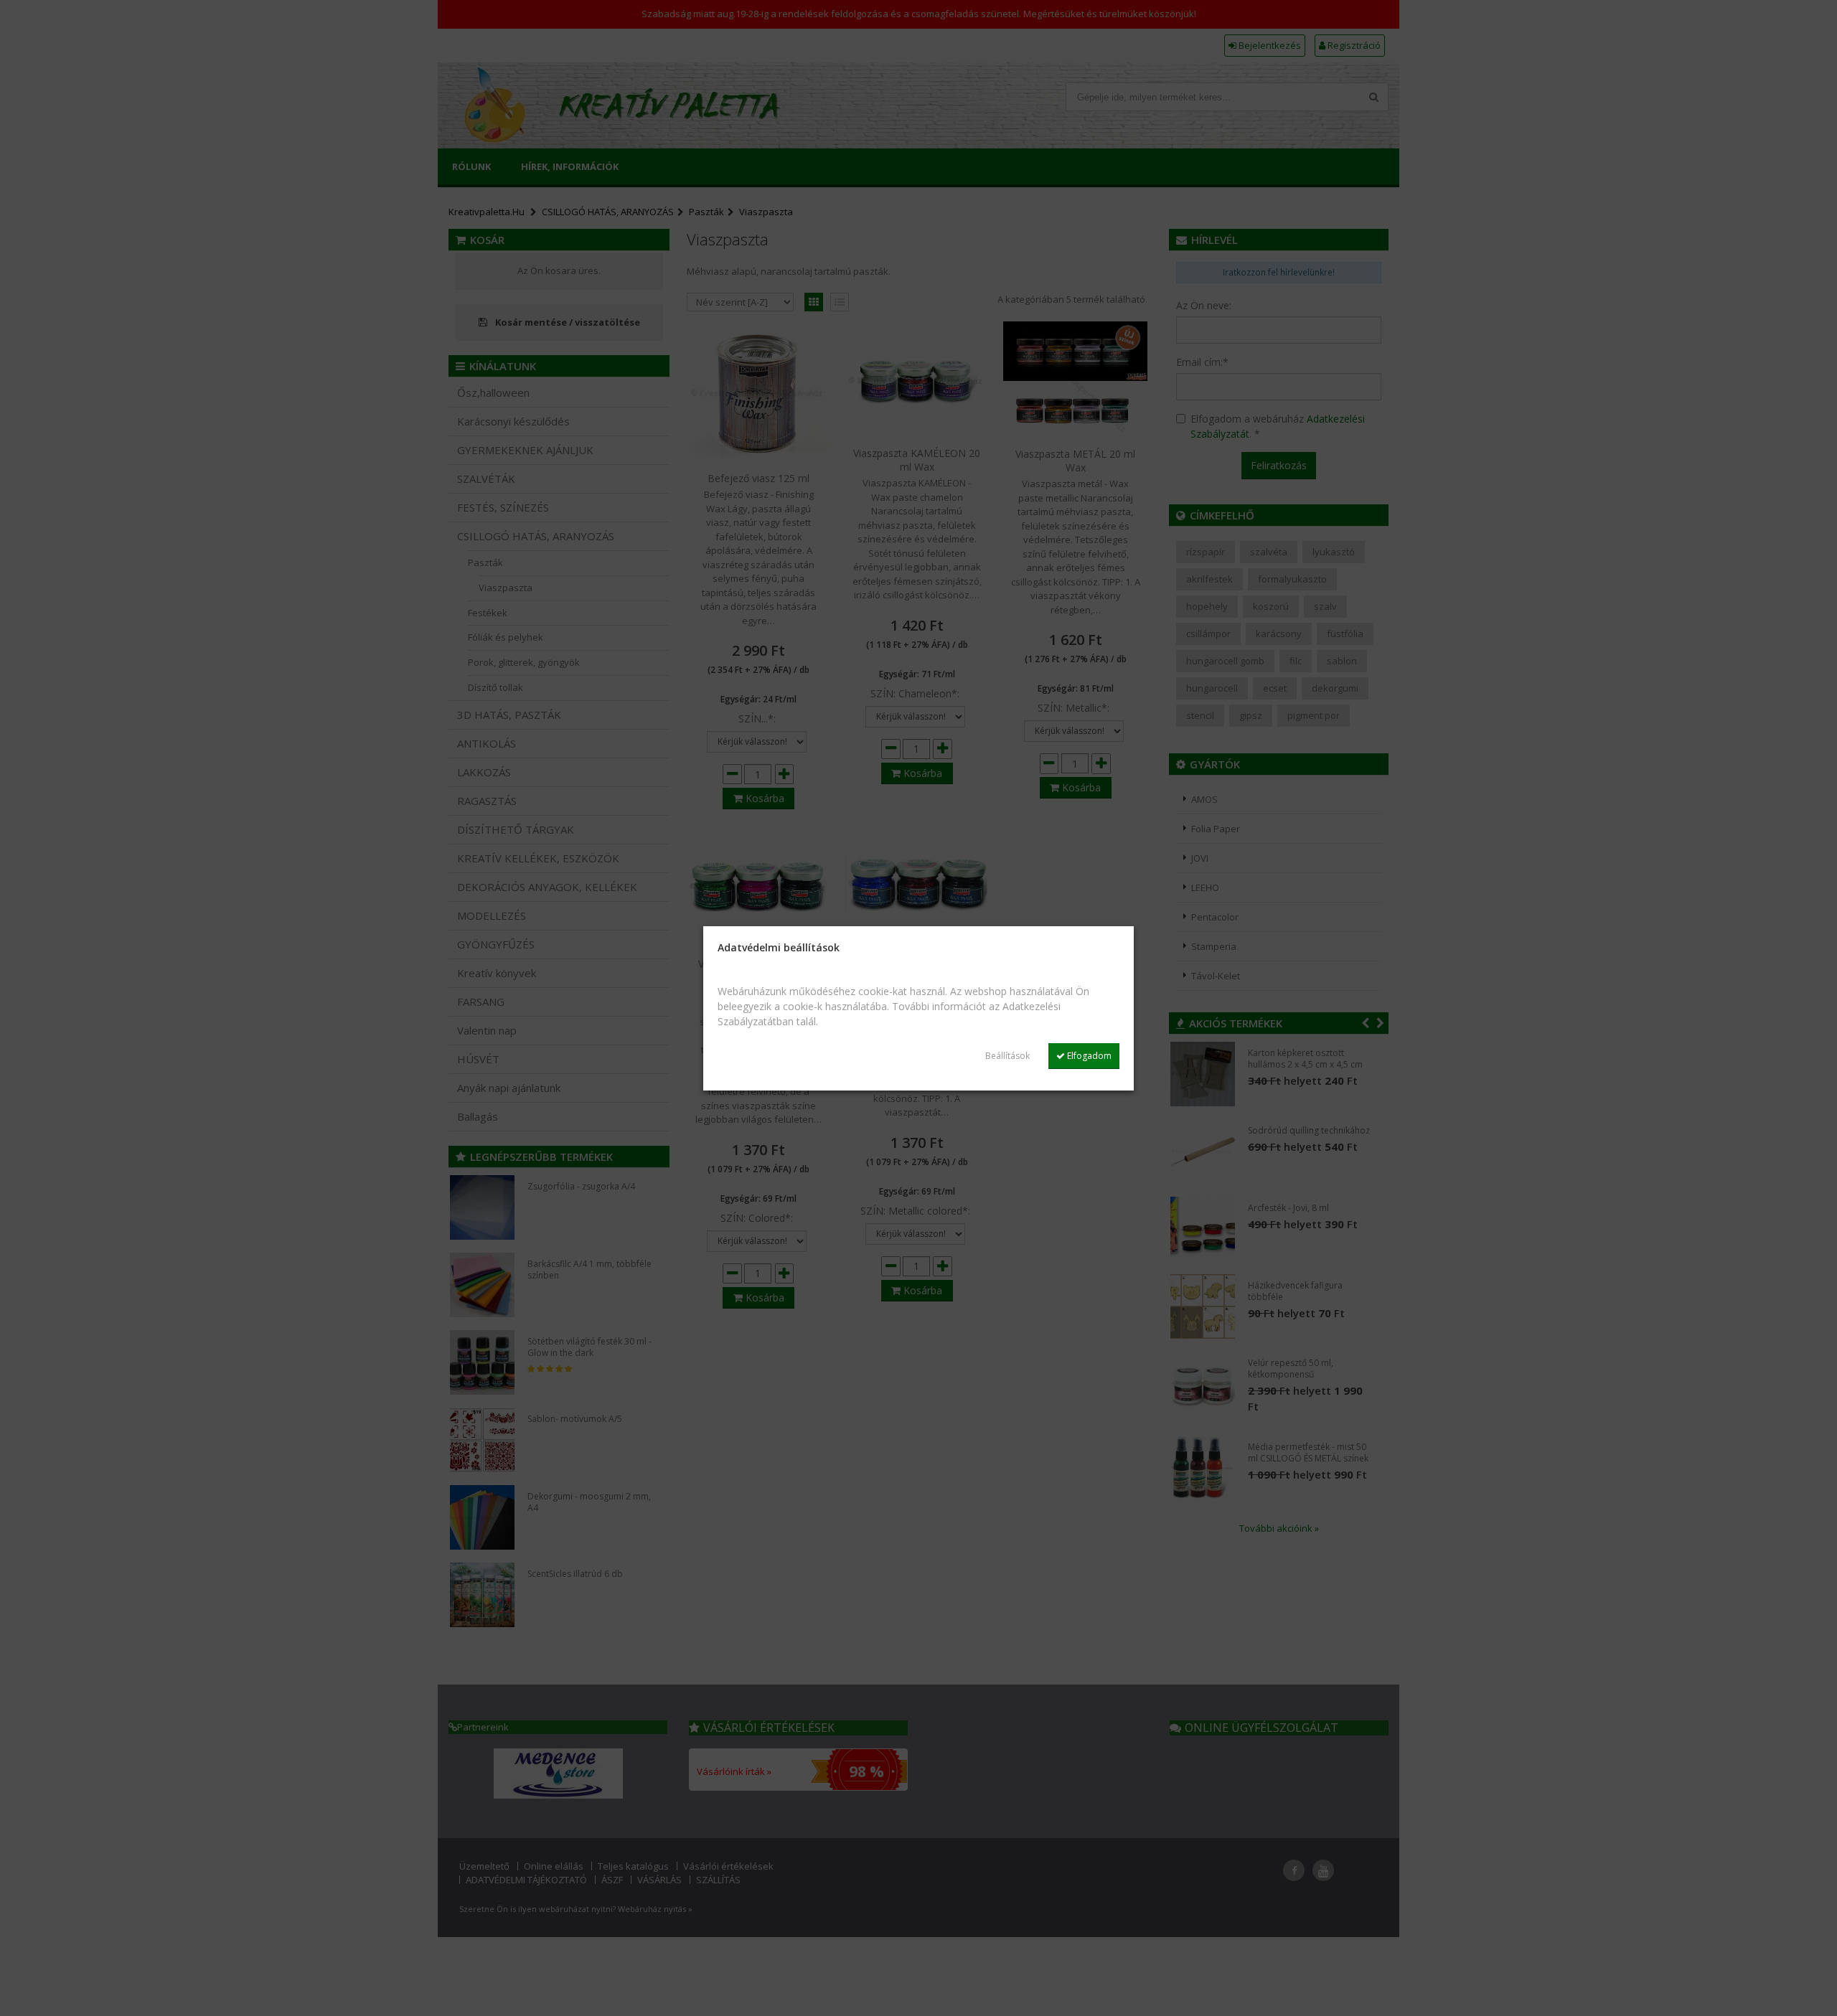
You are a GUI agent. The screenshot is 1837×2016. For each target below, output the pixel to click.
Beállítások (1007, 1056)
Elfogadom (1088, 1056)
